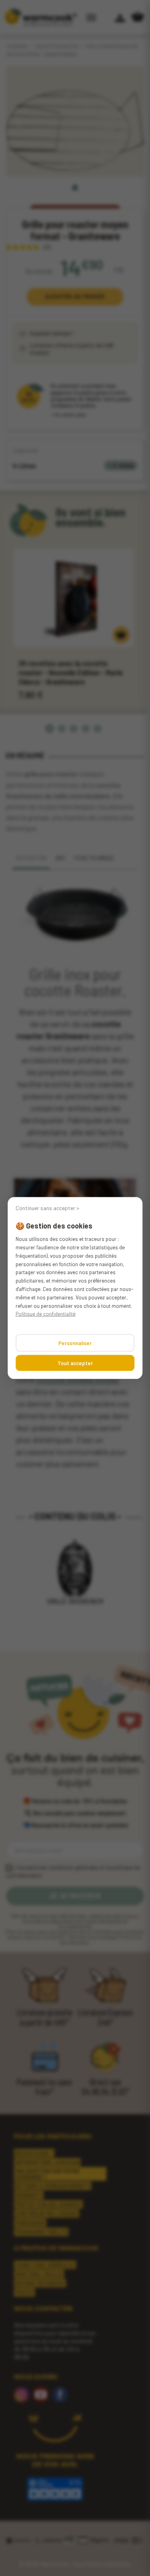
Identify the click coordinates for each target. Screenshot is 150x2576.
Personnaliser (75, 1343)
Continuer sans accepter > (47, 1208)
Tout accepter (75, 1363)
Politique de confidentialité (46, 1314)
